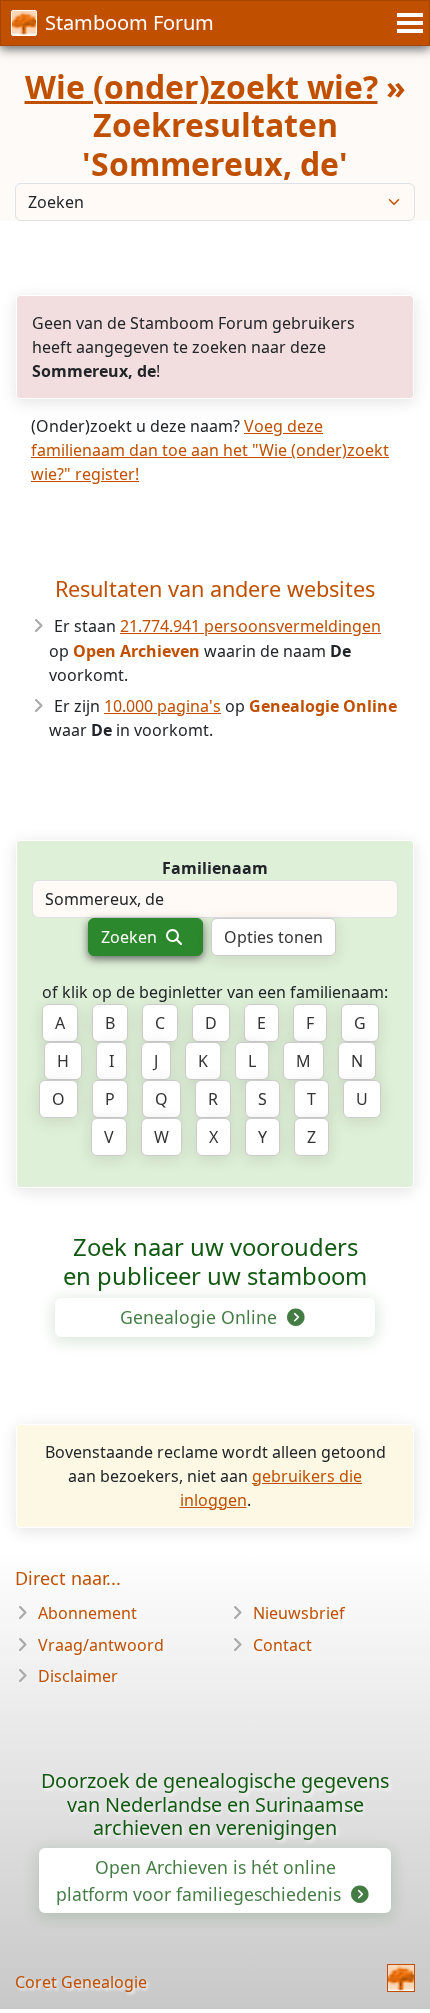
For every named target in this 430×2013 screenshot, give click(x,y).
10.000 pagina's (162, 706)
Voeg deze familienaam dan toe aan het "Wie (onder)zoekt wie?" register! (210, 450)
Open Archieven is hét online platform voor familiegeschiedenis (201, 1880)
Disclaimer (78, 1676)
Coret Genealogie (81, 1982)
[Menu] (407, 23)
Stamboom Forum (129, 22)
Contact (282, 1645)
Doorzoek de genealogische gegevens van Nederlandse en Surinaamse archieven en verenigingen (215, 1804)
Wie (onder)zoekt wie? (201, 86)
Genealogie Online (201, 1317)
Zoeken (131, 937)
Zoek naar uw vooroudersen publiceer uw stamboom (215, 1261)
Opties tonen (273, 937)
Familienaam (215, 868)
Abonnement (87, 1613)
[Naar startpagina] (401, 1978)
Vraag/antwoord (101, 1645)
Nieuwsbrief (299, 1613)
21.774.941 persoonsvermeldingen (250, 626)
